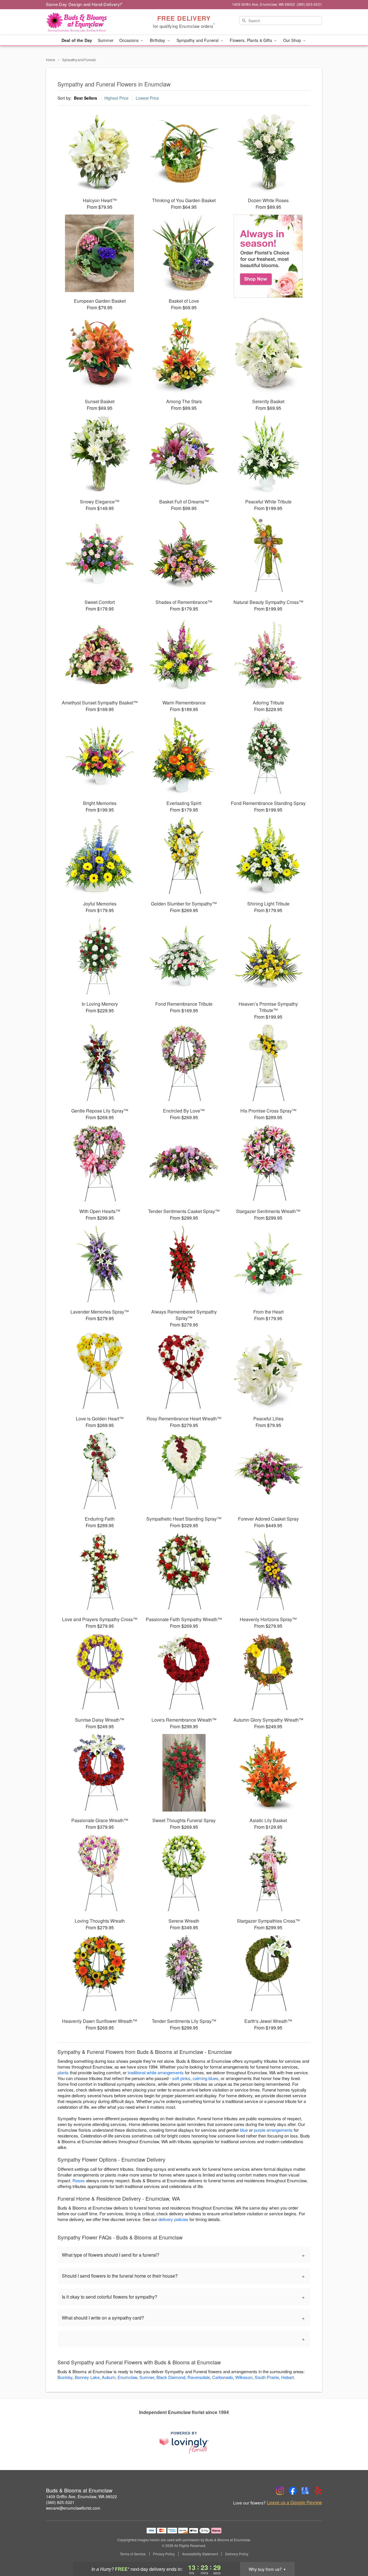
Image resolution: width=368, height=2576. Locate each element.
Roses (79, 2180)
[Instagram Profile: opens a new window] (280, 2491)
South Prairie (267, 2377)
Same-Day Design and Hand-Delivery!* (85, 4)
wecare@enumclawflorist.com (73, 2508)
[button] (353, 2552)
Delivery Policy (237, 2554)
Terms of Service (133, 2554)
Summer (106, 40)
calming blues (206, 2078)
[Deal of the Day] (268, 256)
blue (244, 2130)
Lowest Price (147, 98)
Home (51, 60)
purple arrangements (273, 2130)
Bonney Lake (87, 2377)
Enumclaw (127, 2377)
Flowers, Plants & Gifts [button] (251, 40)
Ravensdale (199, 2377)
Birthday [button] (158, 40)
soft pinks (181, 2078)
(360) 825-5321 (60, 2502)
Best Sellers (86, 98)
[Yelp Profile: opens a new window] (318, 2491)
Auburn (109, 2377)
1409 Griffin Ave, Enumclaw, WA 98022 (82, 2496)
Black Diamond (171, 2377)
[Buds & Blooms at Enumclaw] (87, 22)
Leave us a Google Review (294, 2502)
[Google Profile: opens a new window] (305, 2491)
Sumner (147, 2377)
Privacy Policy (164, 2554)
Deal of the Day (77, 40)
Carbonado (223, 2377)
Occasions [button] (130, 40)
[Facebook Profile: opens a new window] (293, 2491)
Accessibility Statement (200, 2554)
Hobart (287, 2377)
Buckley (65, 2377)
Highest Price (116, 98)
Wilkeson (244, 2377)
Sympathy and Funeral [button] (198, 40)
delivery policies (173, 2219)
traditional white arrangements (156, 2072)
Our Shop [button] (293, 40)
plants (63, 2072)
